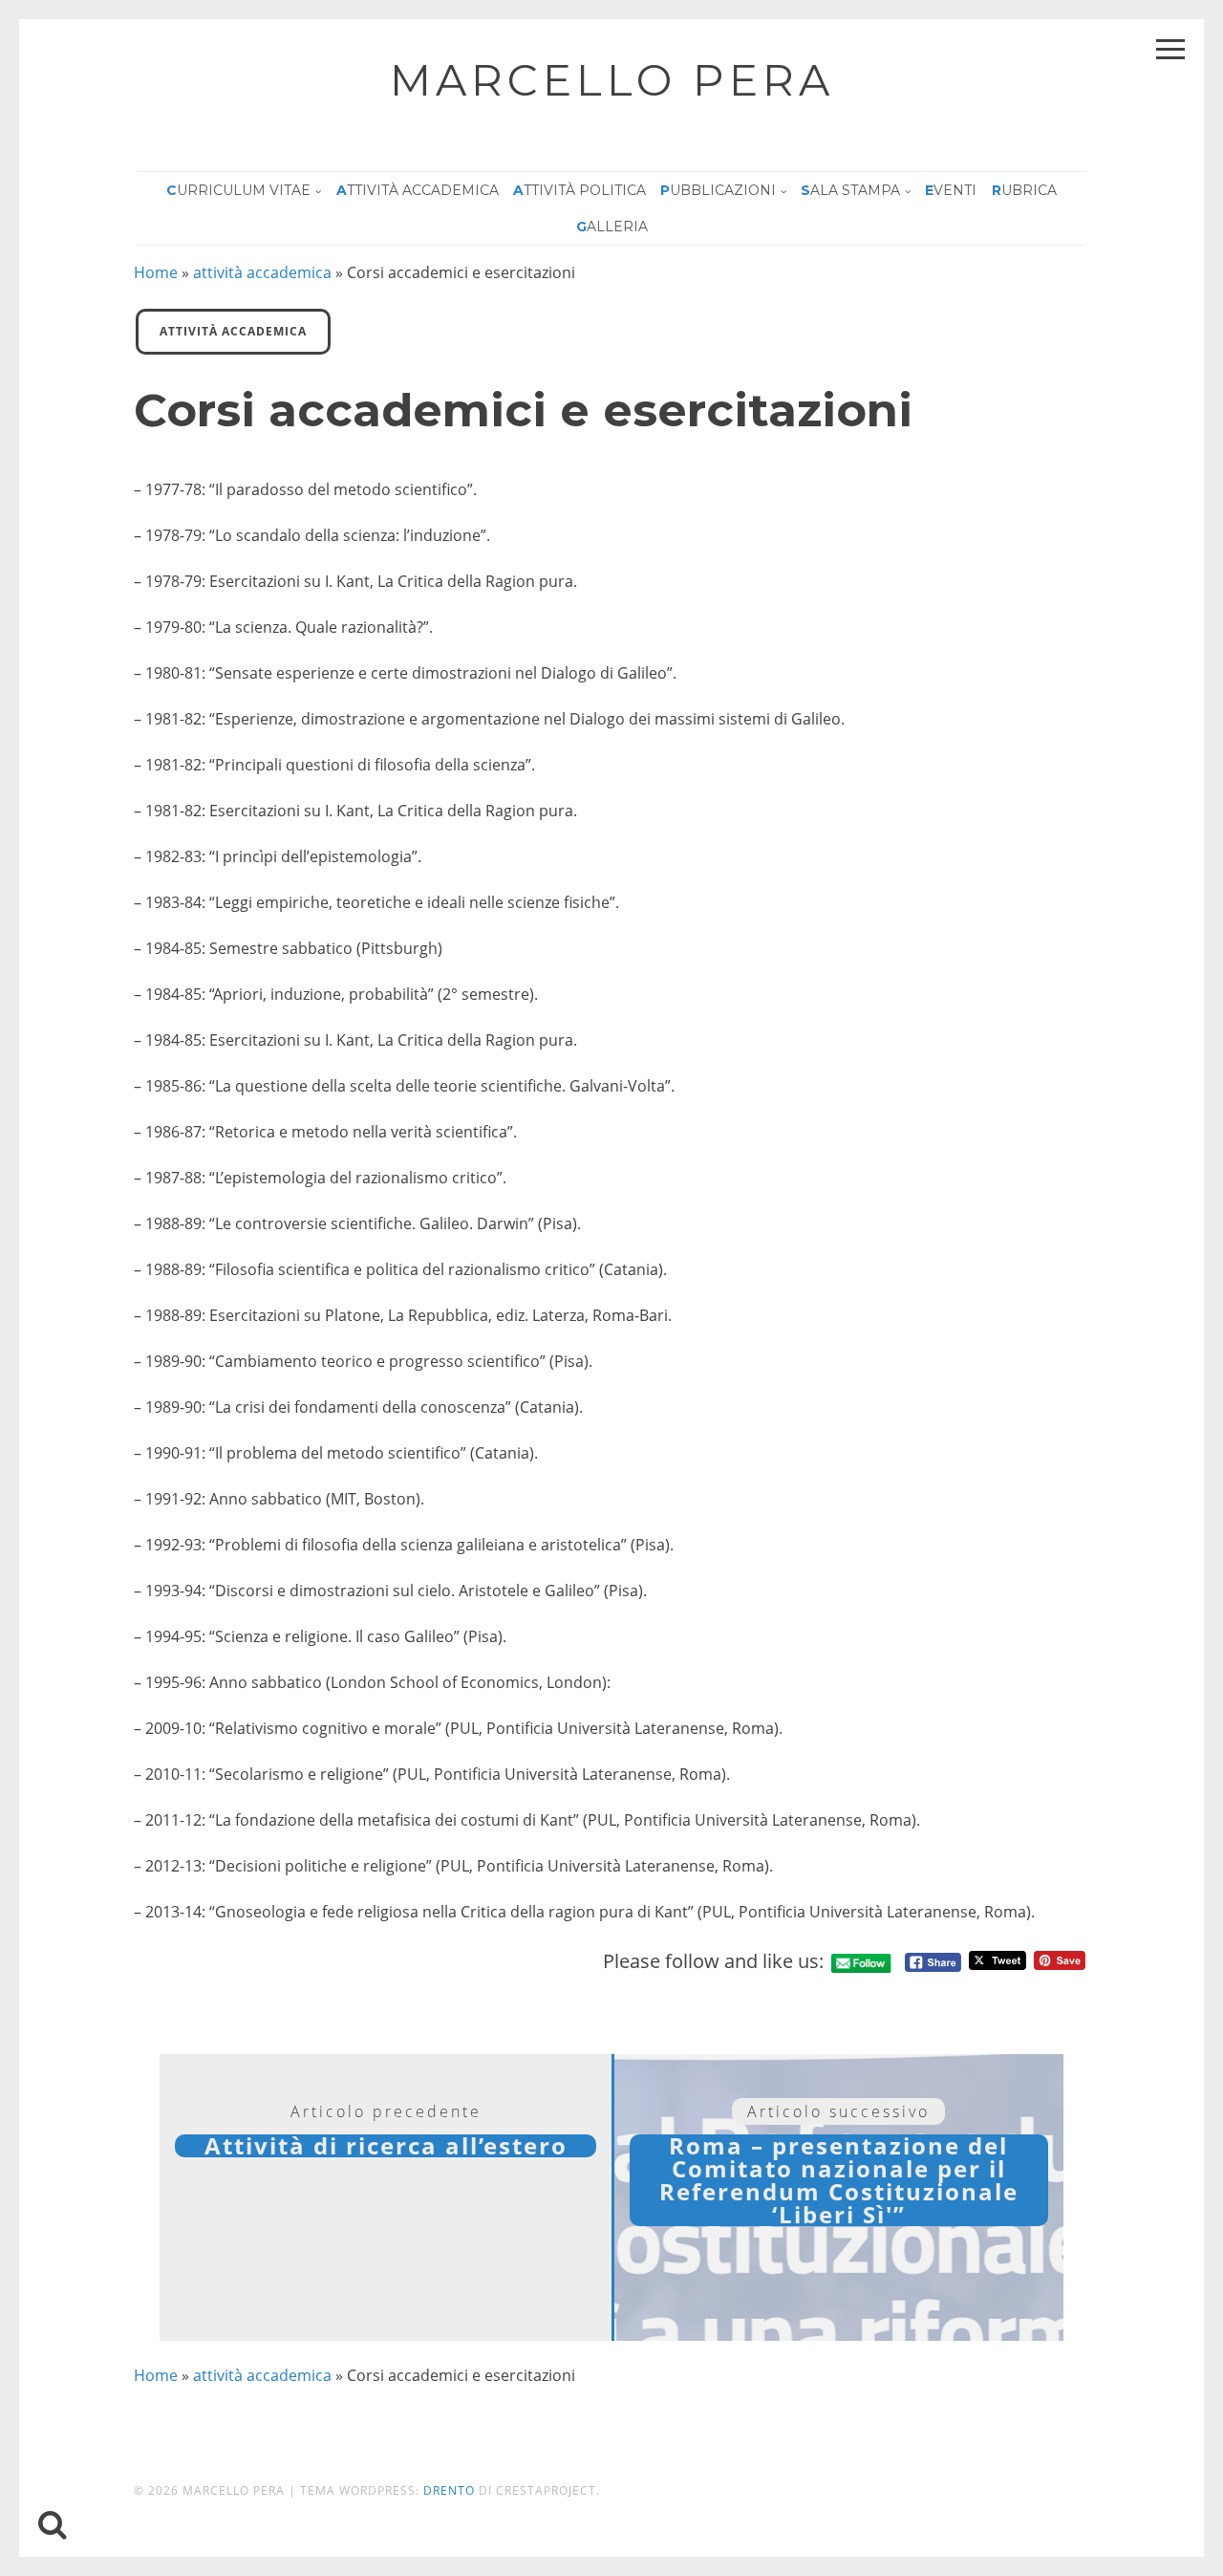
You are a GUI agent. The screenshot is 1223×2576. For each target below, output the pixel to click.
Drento (449, 2490)
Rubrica (1024, 190)
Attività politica (579, 190)
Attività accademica (418, 190)
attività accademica (262, 272)
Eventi (951, 190)
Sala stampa (850, 190)
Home (156, 272)
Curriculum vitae (238, 190)
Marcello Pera (612, 80)
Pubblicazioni (718, 190)
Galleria (612, 227)
